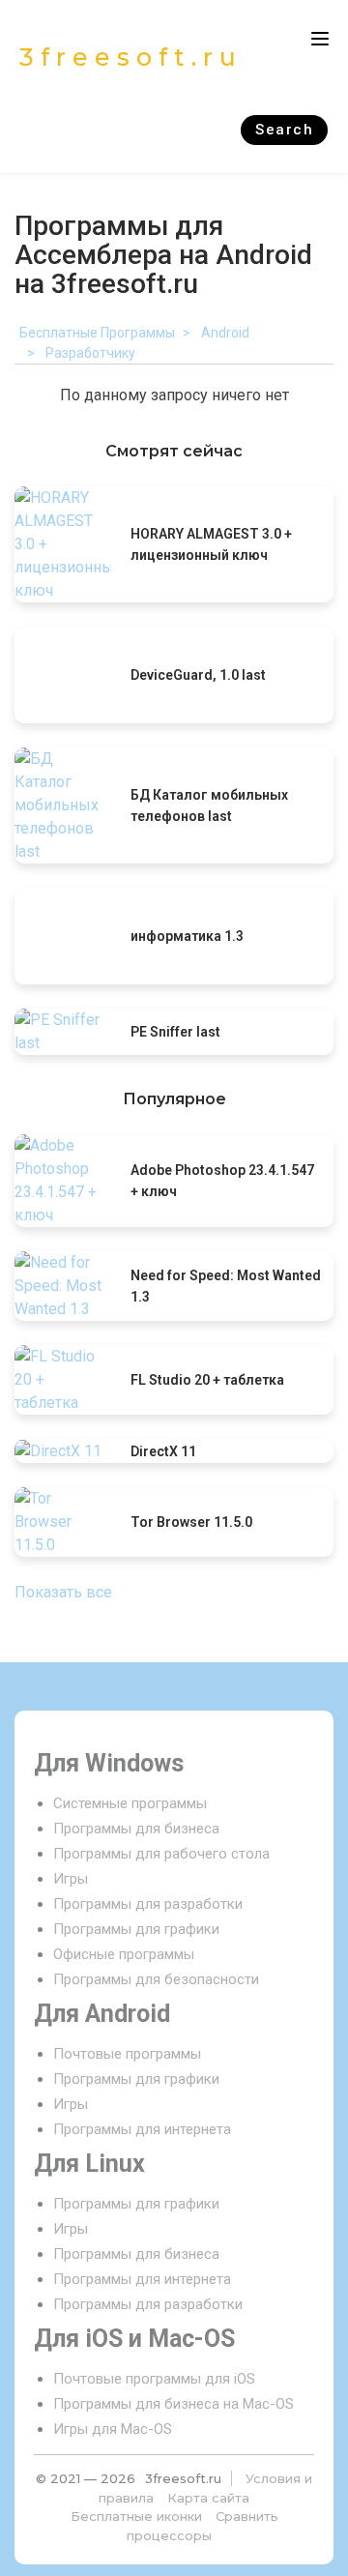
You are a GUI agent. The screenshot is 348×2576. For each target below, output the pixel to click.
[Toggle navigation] (320, 39)
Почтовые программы (127, 2054)
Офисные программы (124, 1954)
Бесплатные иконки (136, 2516)
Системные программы (130, 1803)
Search (284, 130)
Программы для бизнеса (136, 1829)
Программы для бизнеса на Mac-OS (174, 2404)
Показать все (63, 1592)
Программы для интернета (142, 2129)
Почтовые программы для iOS (154, 2379)
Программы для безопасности (156, 1979)
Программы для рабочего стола (161, 1854)
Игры (71, 1879)
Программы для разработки (148, 1904)
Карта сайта (208, 2498)
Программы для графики (136, 1929)
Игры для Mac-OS (113, 2429)
